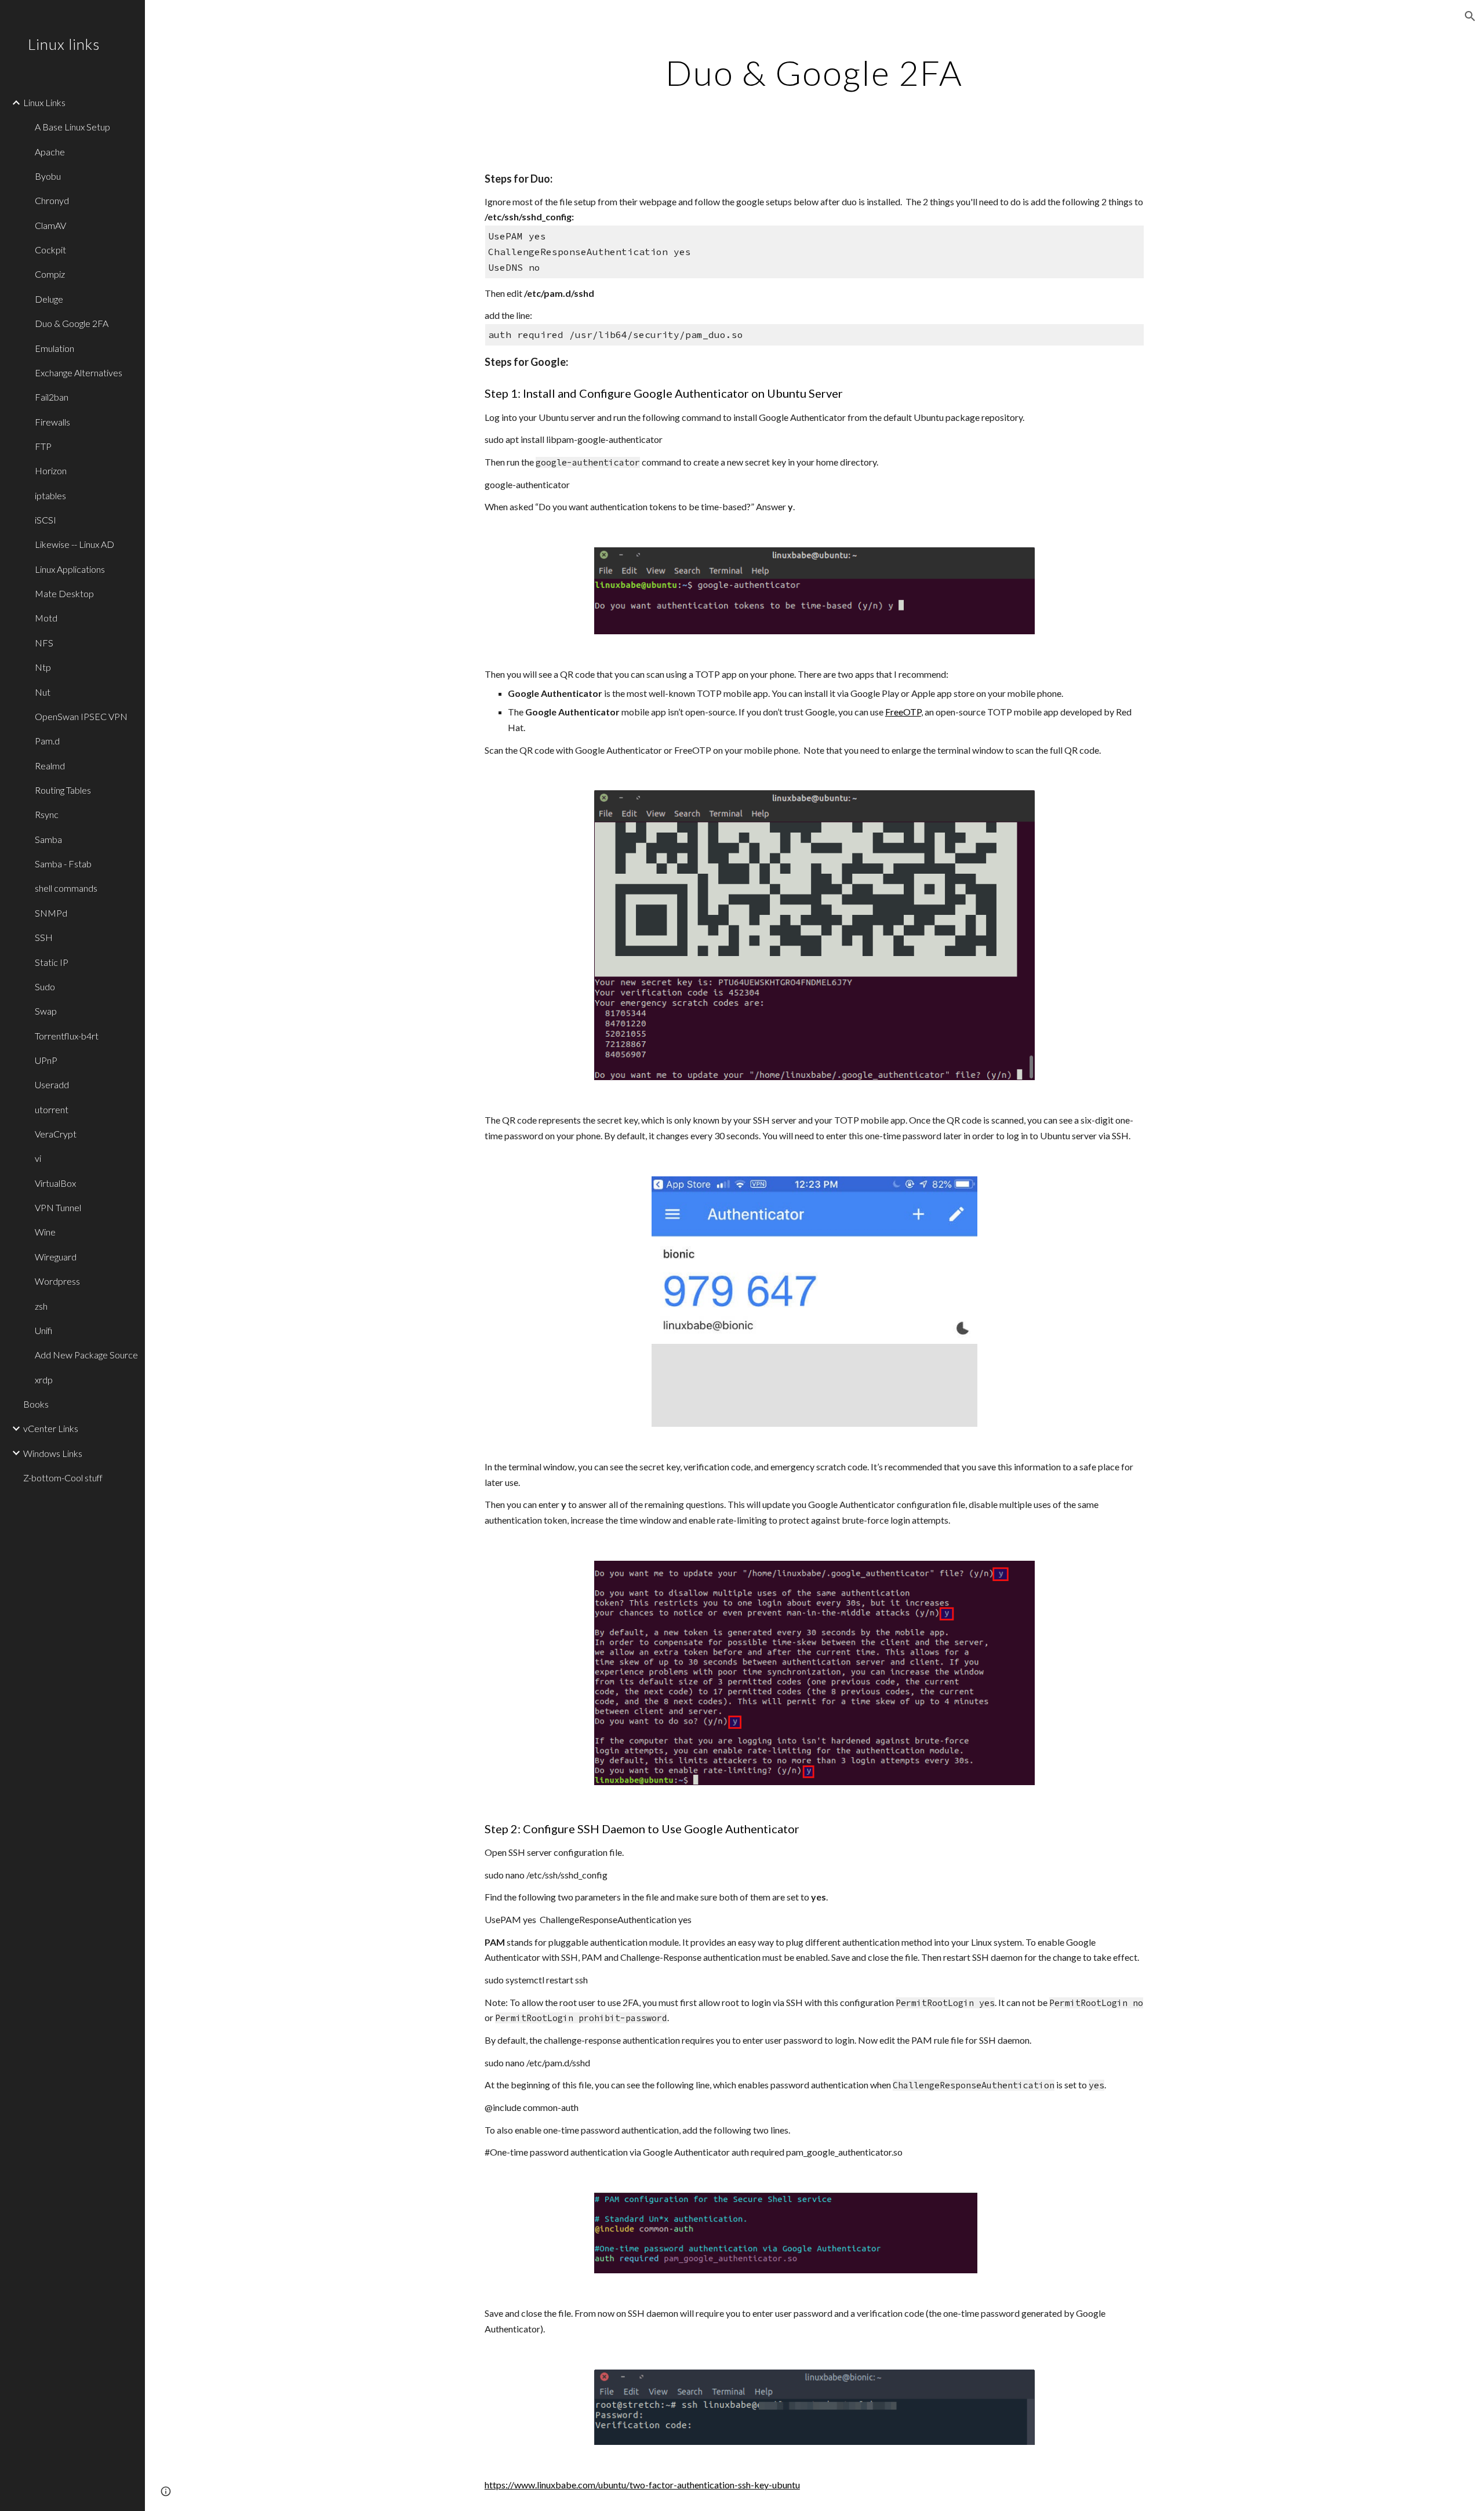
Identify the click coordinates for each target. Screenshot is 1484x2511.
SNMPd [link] (51, 913)
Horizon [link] (51, 470)
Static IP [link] (52, 962)
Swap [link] (46, 1011)
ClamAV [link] (50, 225)
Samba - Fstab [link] (63, 864)
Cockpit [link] (50, 250)
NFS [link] (44, 643)
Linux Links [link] (44, 102)
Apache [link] (50, 152)
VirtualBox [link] (55, 1183)
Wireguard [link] (56, 1257)
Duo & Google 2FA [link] (72, 323)
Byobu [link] (48, 176)
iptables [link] (50, 495)
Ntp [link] (43, 667)
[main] (814, 72)
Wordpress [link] (57, 1281)
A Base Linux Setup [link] (72, 127)
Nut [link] (43, 692)
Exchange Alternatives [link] (79, 373)
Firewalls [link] (52, 422)
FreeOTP (903, 712)
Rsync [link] (47, 814)
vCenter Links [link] (51, 1428)
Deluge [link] (49, 299)
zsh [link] (41, 1306)
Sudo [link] (45, 986)
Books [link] (36, 1404)
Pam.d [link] (47, 741)
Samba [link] (48, 839)
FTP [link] (43, 446)
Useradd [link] (52, 1084)
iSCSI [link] (46, 520)
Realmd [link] (50, 766)
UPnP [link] (46, 1060)
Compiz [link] (50, 274)
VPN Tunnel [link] (58, 1207)
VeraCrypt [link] (56, 1134)
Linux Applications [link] (70, 569)
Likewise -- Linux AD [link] (74, 544)
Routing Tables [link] (63, 790)
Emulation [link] (54, 348)
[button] (1470, 16)
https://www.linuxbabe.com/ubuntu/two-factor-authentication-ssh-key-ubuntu (642, 2485)
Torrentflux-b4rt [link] (67, 1036)
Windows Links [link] (53, 1453)
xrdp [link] (44, 1380)
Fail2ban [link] (52, 397)
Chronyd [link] (52, 200)
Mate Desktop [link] (64, 593)
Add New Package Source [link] (86, 1355)
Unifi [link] (43, 1330)
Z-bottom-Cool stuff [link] (63, 1478)
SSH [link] (44, 937)
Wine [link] (45, 1232)
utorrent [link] (52, 1109)
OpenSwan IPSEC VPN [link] (81, 716)
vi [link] (38, 1158)
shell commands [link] (66, 888)
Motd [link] (46, 618)
